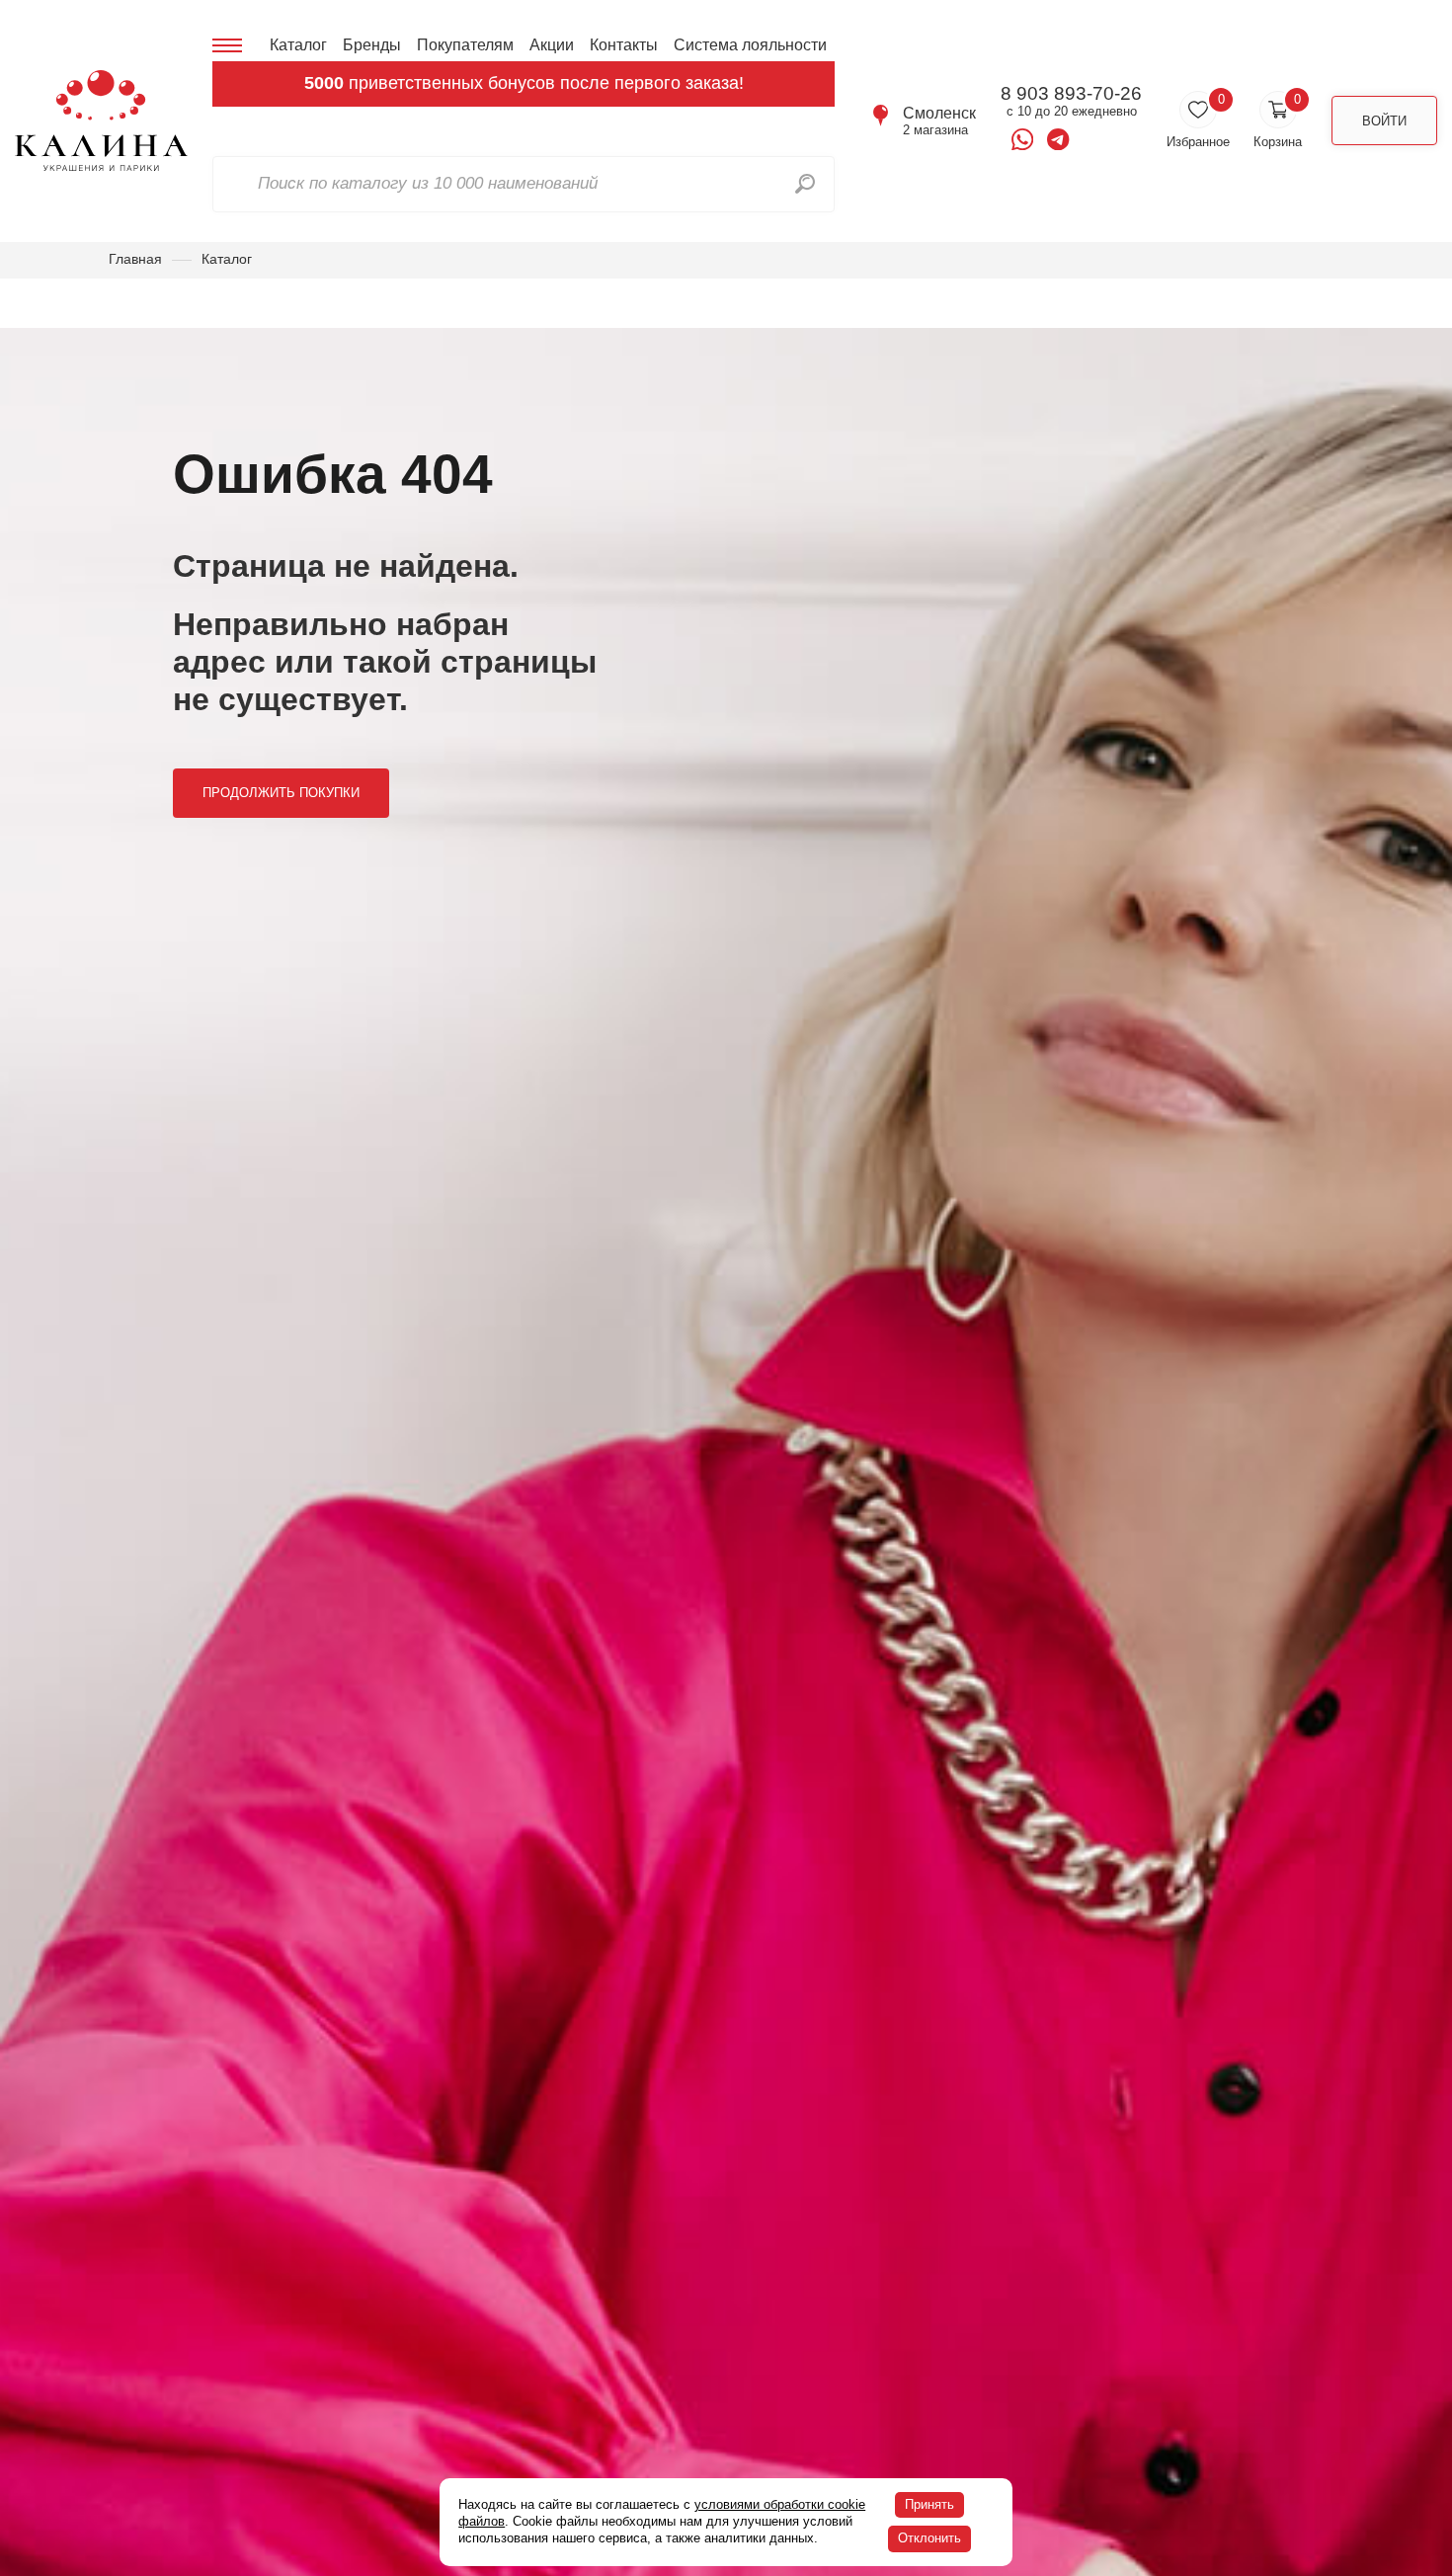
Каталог (298, 45)
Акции (552, 45)
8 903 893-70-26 (1071, 94)
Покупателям (465, 45)
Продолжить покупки (281, 793)
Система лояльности (750, 45)
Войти (1384, 121)
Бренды (372, 45)
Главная (135, 259)
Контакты (624, 45)
